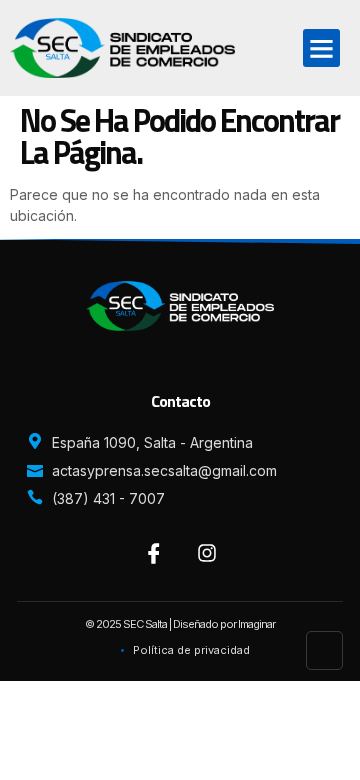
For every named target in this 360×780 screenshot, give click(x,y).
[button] (322, 48)
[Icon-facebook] (154, 553)
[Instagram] (207, 553)
